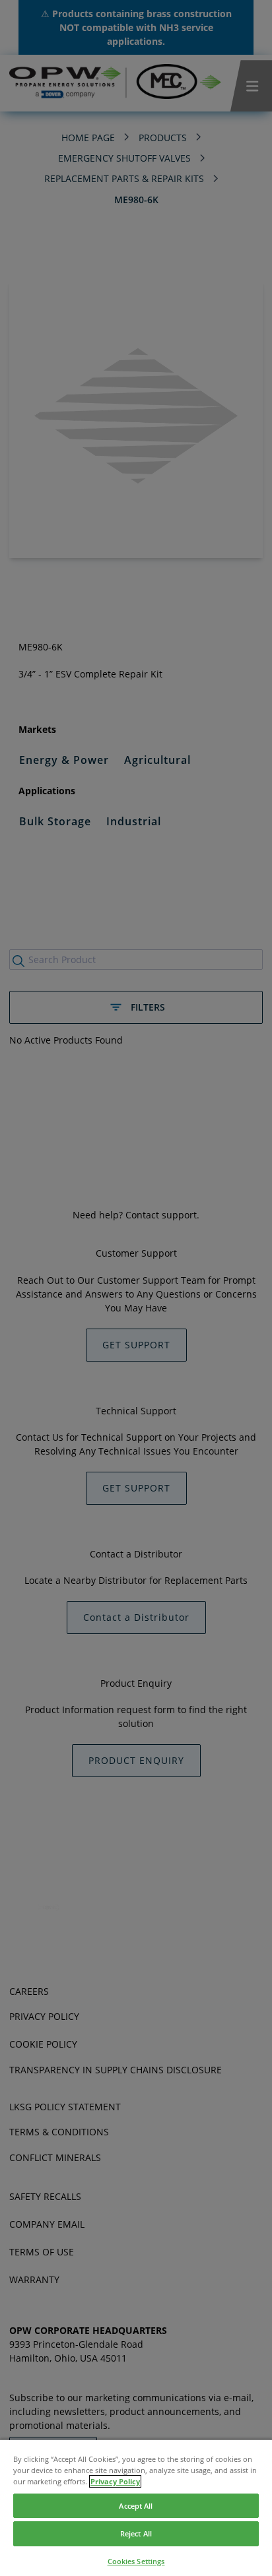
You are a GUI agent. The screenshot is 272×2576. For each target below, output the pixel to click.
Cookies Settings (136, 2561)
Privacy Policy (115, 2481)
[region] (136, 2507)
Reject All (136, 2533)
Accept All (136, 2506)
